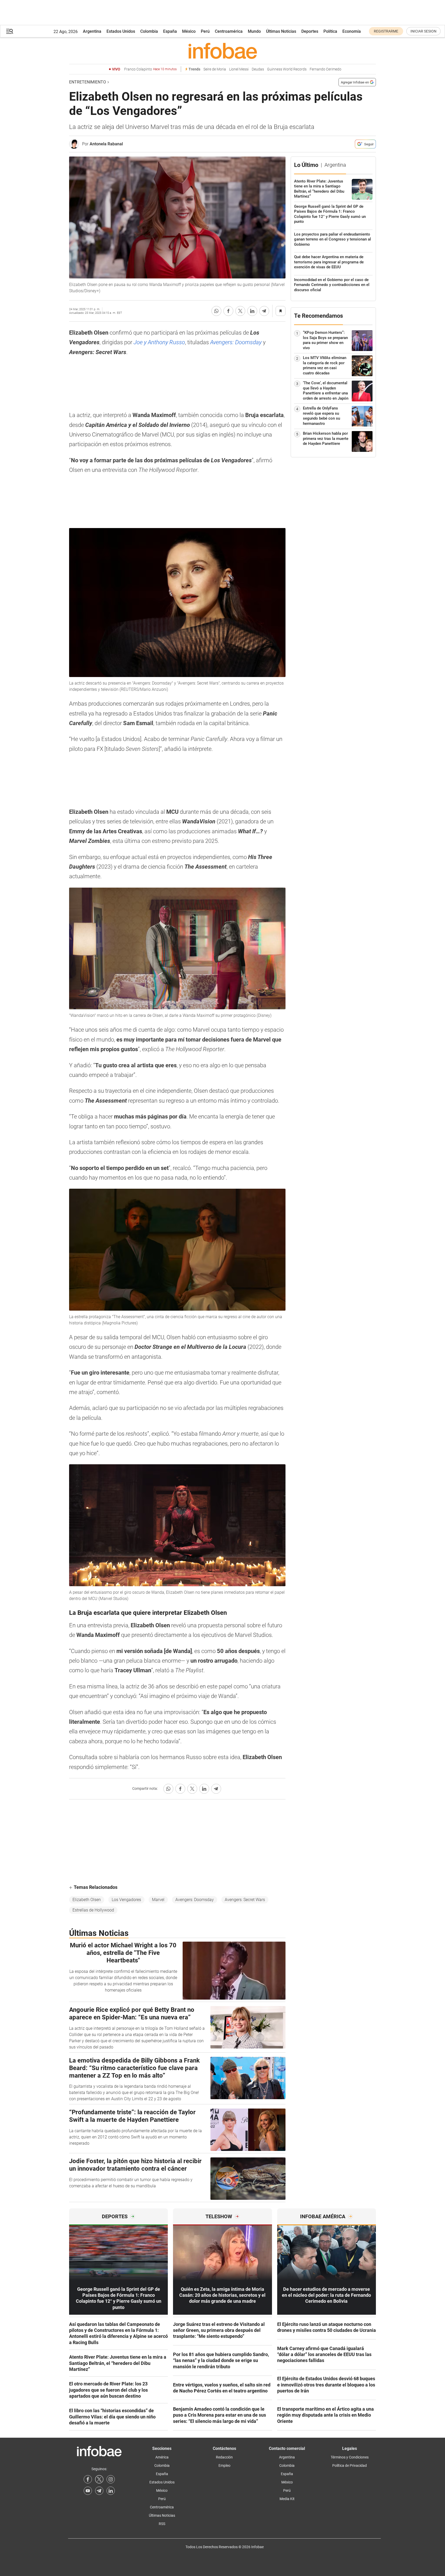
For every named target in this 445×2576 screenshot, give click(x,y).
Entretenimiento (88, 82)
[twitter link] (99, 2479)
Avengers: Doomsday (237, 342)
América (162, 2457)
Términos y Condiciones (350, 2457)
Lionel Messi (239, 69)
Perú (205, 31)
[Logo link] (223, 51)
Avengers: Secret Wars (245, 1900)
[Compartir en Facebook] (228, 311)
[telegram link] (99, 2491)
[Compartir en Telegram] (264, 311)
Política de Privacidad (350, 2466)
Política (330, 31)
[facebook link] (88, 2479)
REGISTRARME (386, 31)
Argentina (92, 31)
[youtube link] (88, 2491)
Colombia (149, 31)
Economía (352, 31)
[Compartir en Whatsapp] (216, 311)
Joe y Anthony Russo (159, 342)
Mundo (254, 31)
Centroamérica (229, 31)
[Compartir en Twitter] (240, 311)
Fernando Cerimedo (326, 69)
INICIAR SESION (423, 31)
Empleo (224, 2466)
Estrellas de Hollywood (93, 1910)
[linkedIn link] (111, 2491)
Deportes (310, 31)
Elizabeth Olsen (87, 1900)
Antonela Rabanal (106, 144)
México (189, 31)
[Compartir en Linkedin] (252, 311)
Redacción (224, 2457)
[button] (10, 31)
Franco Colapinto (150, 69)
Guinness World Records (287, 69)
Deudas (258, 69)
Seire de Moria (215, 69)
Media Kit (287, 2499)
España (170, 31)
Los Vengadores (126, 1900)
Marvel (158, 1900)
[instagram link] (111, 2479)
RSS (162, 2524)
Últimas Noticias (281, 31)
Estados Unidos (121, 31)
